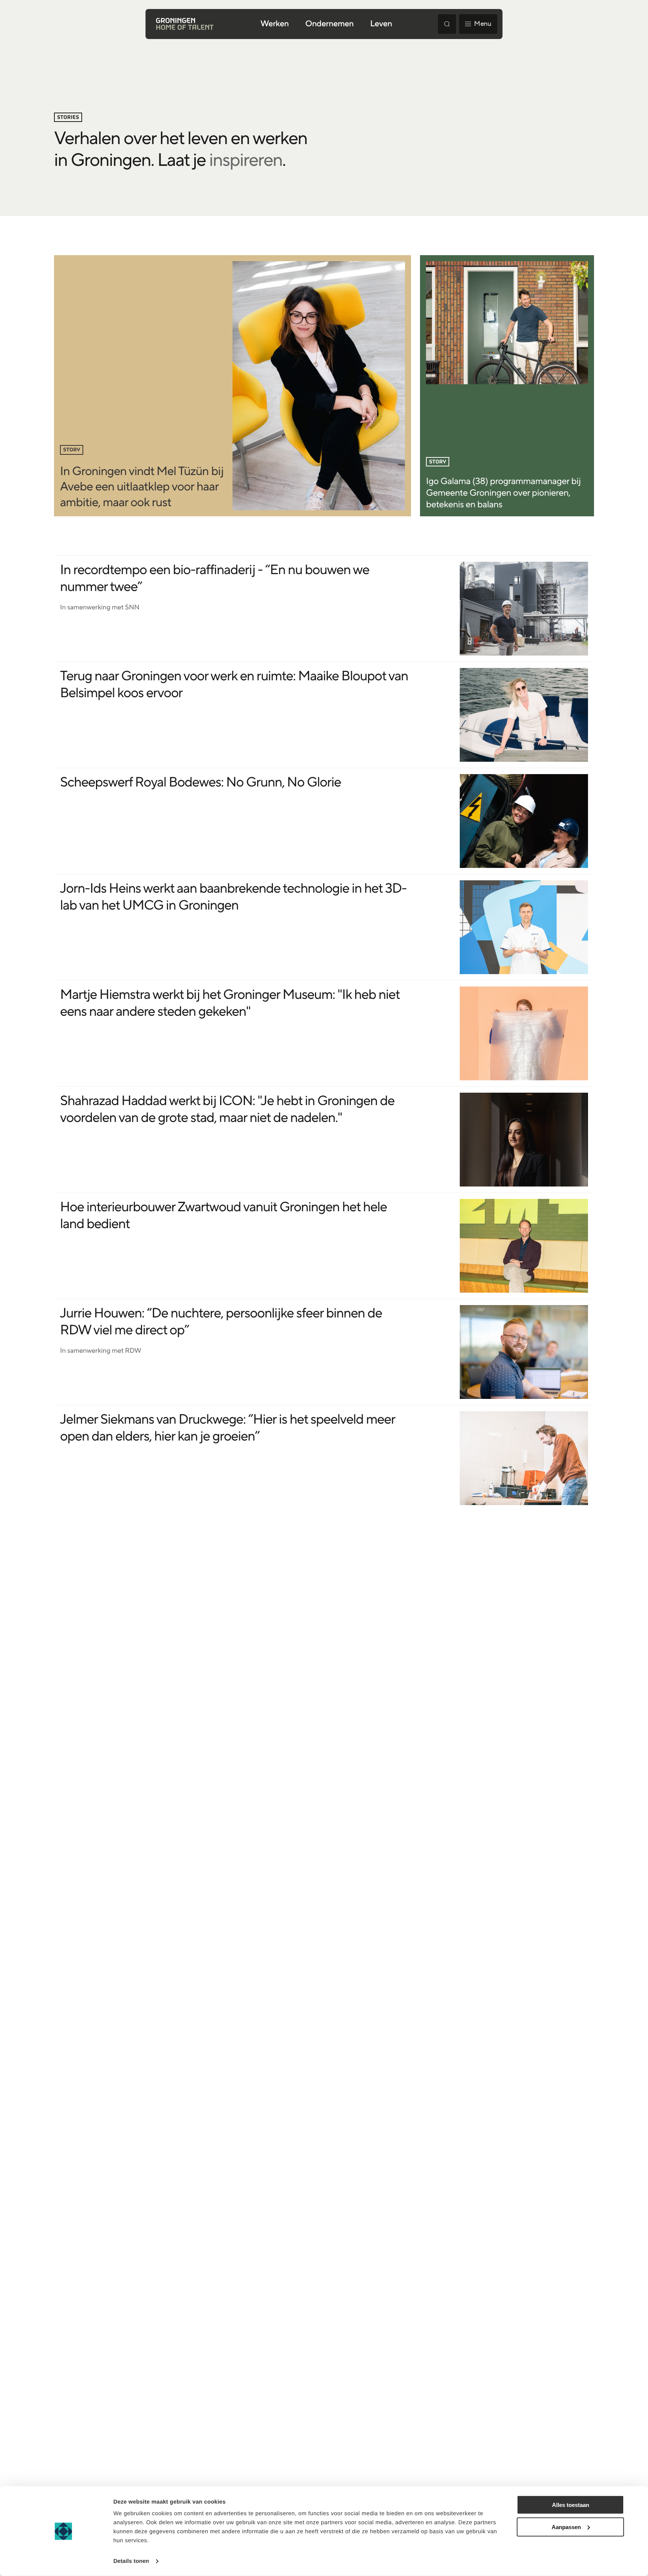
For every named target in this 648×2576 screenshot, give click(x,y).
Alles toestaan (571, 2505)
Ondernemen (329, 24)
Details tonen (131, 2561)
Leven (381, 24)
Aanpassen (566, 2527)
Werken (275, 24)
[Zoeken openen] (447, 24)
